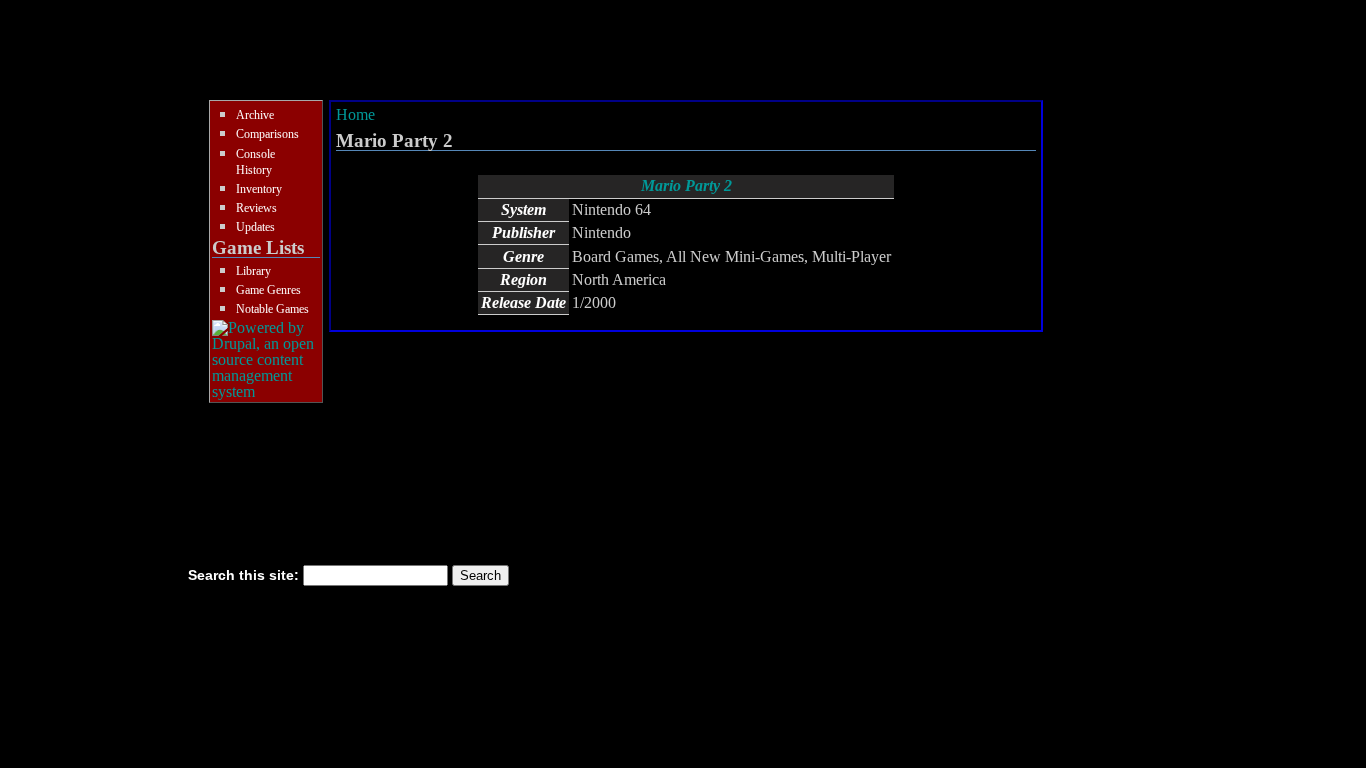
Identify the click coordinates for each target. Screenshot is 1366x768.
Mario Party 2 (686, 185)
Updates (255, 227)
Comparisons (267, 134)
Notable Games (272, 309)
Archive (255, 115)
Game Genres (268, 290)
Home (355, 114)
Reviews (256, 208)
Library (253, 271)
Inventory (259, 189)
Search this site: (245, 575)
